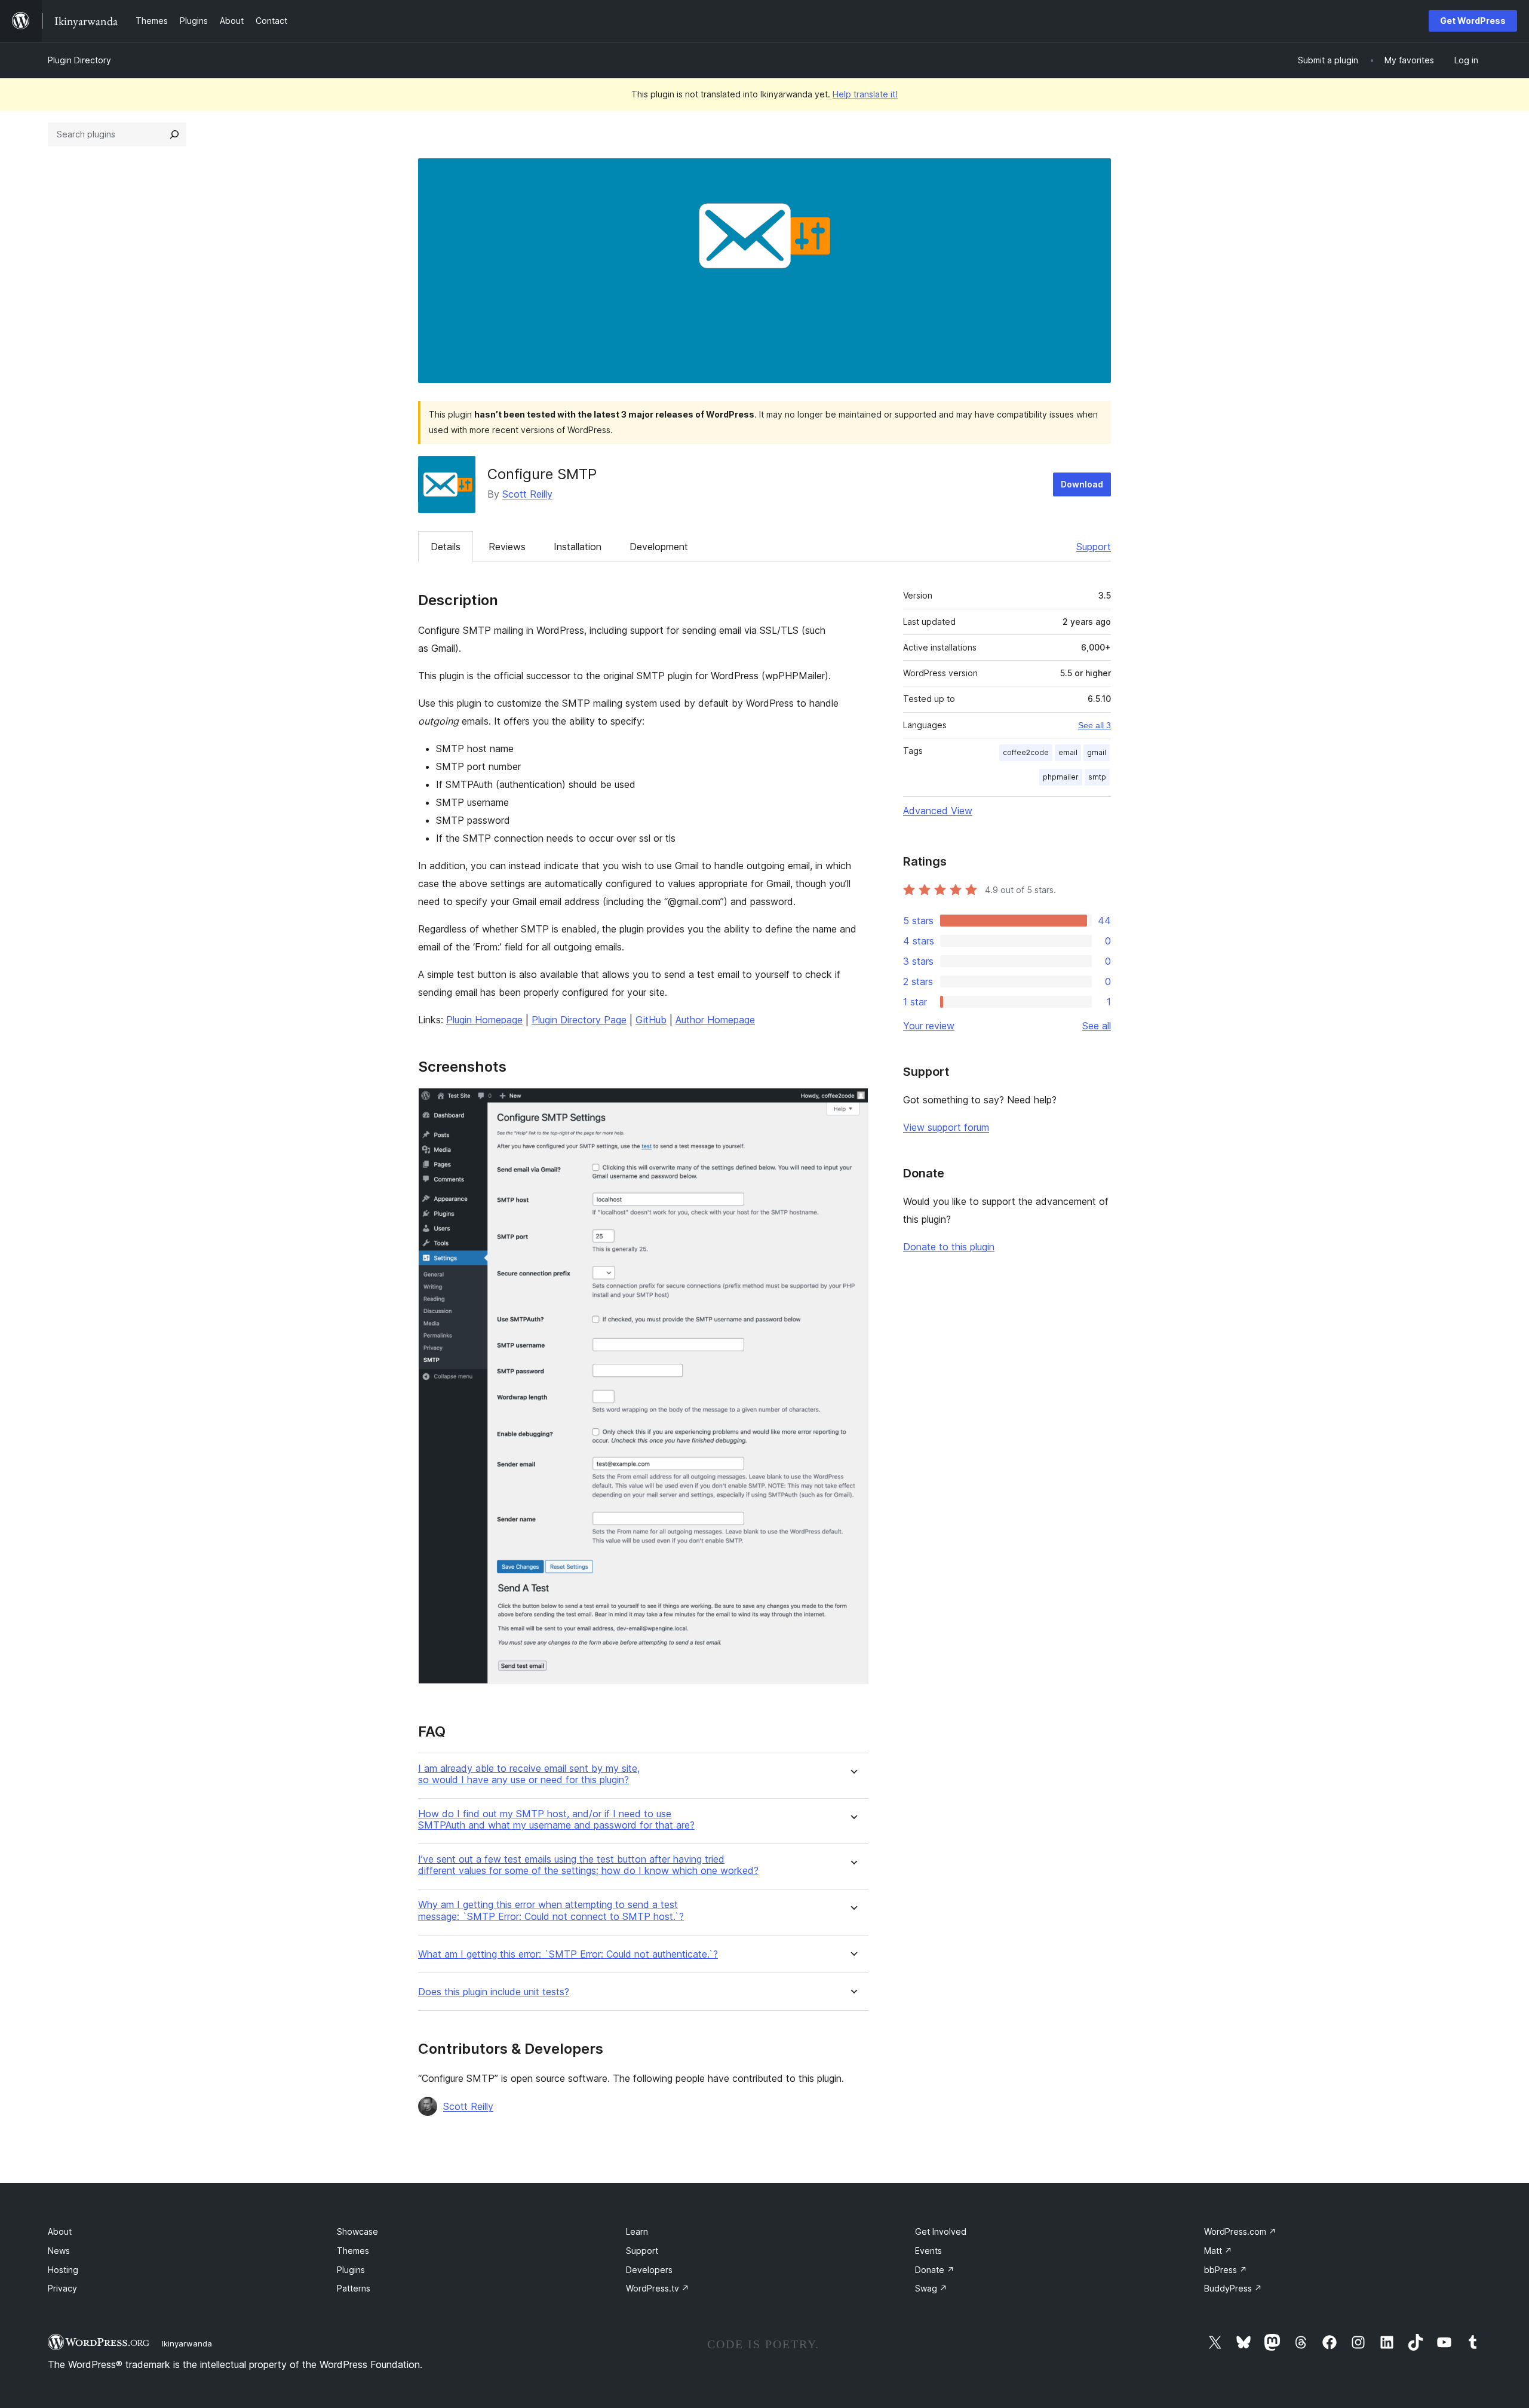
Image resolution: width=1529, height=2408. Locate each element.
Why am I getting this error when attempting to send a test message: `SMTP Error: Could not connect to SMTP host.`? (551, 1910)
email (1068, 752)
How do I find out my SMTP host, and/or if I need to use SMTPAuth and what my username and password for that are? (556, 1820)
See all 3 (1094, 725)
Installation (578, 547)
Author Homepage (715, 1020)
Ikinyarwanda (187, 2343)
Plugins (351, 2270)
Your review (929, 1026)
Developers (649, 2270)
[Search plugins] (174, 134)
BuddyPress (1233, 2288)
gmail (1097, 752)
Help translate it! (865, 94)
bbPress (1226, 2270)
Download (1082, 484)
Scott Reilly (527, 494)
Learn (637, 2231)
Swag (931, 2288)
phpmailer (1061, 777)
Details (446, 547)
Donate (935, 2270)
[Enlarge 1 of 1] (852, 1104)
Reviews (507, 547)
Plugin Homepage (484, 1020)
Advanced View (938, 811)
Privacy (62, 2288)
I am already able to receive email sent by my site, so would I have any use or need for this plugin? (529, 1774)
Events (928, 2251)
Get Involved (941, 2231)
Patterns (354, 2288)
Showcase (357, 2231)
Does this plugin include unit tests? (494, 1992)
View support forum (946, 1127)
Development (659, 547)
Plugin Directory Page (579, 1020)
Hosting (63, 2270)
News (59, 2251)
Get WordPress (1473, 21)
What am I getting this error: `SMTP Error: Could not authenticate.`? (568, 1954)
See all (1097, 1026)
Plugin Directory (79, 60)
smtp (1097, 777)
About (60, 2231)
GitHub (651, 1020)
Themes (353, 2251)
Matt (1218, 2251)
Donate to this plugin (949, 1247)
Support (1094, 547)
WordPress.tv (658, 2288)
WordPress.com (1240, 2231)
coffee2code (1026, 752)
